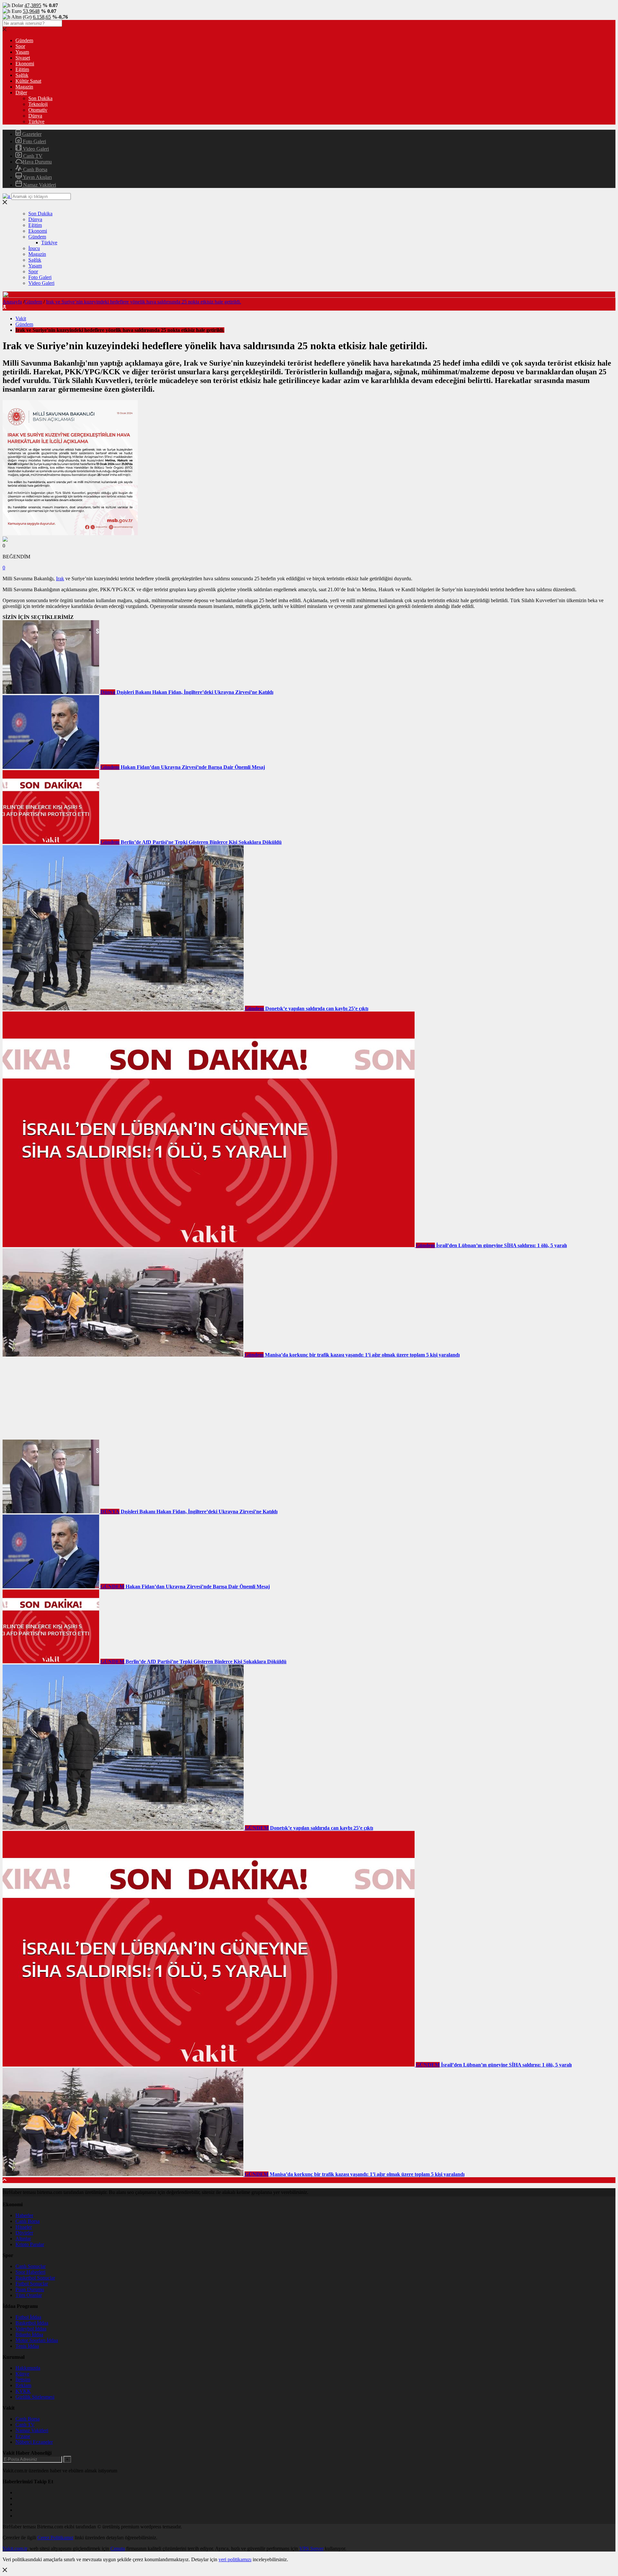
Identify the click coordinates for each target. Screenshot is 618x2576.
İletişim (23, 2380)
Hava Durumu (37, 162)
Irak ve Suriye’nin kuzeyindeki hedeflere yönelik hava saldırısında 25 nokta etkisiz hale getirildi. (144, 302)
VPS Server (311, 2548)
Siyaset (23, 58)
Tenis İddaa (27, 2346)
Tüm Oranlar (29, 2295)
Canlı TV (32, 156)
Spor (20, 46)
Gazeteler (31, 134)
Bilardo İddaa (29, 2334)
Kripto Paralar (30, 2244)
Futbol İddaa (28, 2317)
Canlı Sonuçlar (31, 2266)
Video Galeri (35, 149)
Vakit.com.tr (15, 2548)
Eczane (23, 2436)
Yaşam (22, 52)
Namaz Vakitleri (39, 185)
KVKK (23, 2391)
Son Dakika (40, 98)
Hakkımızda (28, 2368)
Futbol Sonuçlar (32, 2284)
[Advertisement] (51, 1398)
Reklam (23, 2385)
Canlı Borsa (35, 169)
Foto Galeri (34, 141)
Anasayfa (12, 302)
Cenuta (118, 2548)
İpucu (34, 248)
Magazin (24, 87)
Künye (22, 2374)
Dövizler (24, 2233)
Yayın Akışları (37, 177)
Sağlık (22, 75)
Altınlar (23, 2239)
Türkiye (36, 121)
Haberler (24, 2215)
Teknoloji (38, 104)
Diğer (21, 93)
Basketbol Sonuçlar (35, 2278)
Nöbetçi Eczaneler (34, 2442)
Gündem (24, 40)
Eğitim (22, 69)
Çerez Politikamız (55, 2538)
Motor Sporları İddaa (37, 2340)
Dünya (35, 116)
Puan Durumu (30, 2289)
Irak (60, 579)
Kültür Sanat (28, 81)
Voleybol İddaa (31, 2329)
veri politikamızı (235, 2559)
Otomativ (38, 110)
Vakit (21, 318)
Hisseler (24, 2227)
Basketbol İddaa (32, 2323)
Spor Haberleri (30, 2272)
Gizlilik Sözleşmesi (35, 2397)
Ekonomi (25, 64)
